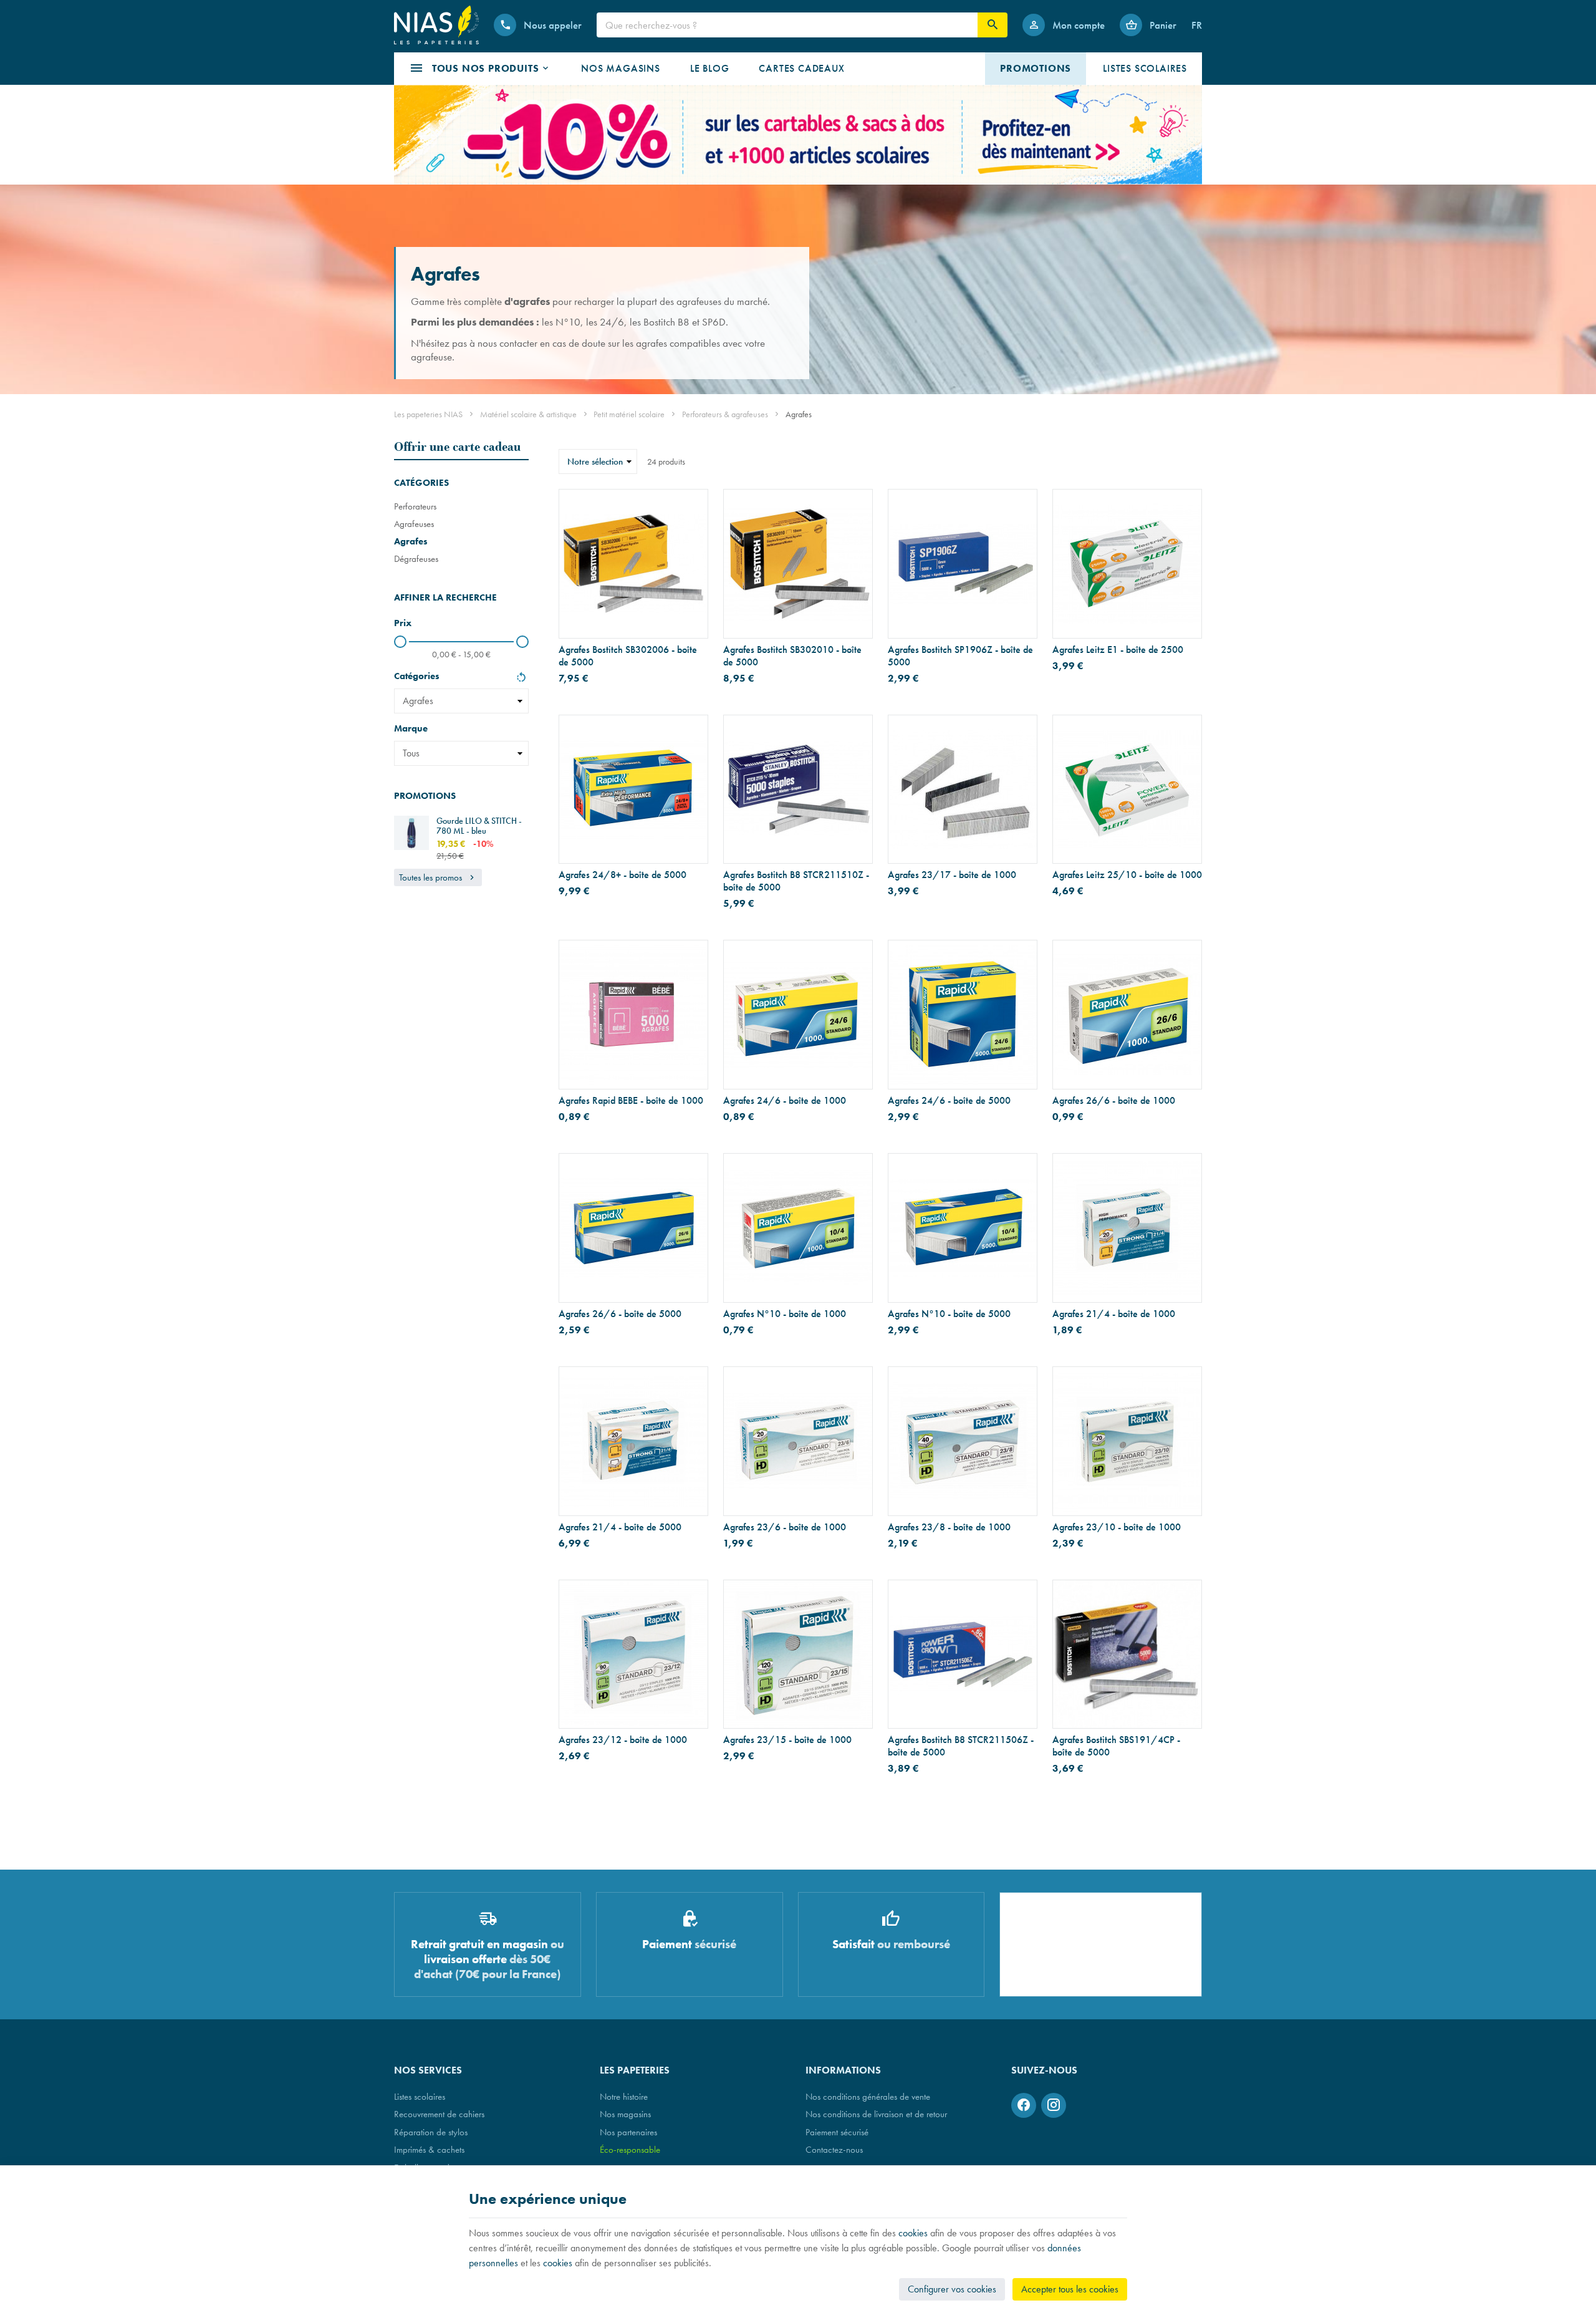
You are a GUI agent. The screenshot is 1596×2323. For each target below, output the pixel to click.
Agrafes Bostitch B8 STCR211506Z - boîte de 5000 (961, 1746)
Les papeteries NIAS (428, 414)
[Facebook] (1024, 2105)
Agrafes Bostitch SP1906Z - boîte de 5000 (960, 656)
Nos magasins (625, 2114)
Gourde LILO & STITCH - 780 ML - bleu (479, 826)
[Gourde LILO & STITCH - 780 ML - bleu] (411, 833)
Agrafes (411, 541)
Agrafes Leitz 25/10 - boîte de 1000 (1127, 875)
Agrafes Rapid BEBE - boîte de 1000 (631, 1101)
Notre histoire (624, 2096)
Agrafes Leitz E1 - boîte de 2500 (1118, 650)
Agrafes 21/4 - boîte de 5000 (620, 1527)
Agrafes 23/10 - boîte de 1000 (1117, 1527)
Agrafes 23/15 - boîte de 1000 (787, 1740)
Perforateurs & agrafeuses (725, 414)
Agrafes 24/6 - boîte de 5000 (949, 1101)
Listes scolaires (420, 2096)
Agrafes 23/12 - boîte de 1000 (623, 1740)
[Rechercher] (993, 25)
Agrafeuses (414, 524)
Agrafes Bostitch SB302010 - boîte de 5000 (792, 656)
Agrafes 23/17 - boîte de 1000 (952, 875)
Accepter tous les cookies (1070, 2289)
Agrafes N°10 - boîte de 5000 (949, 1314)
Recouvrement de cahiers (439, 2114)
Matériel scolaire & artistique (528, 414)
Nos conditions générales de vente (868, 2096)
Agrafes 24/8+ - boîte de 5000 (623, 875)
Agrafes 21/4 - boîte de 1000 (1114, 1314)
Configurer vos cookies (952, 2289)
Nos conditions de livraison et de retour (876, 2114)
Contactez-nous (834, 2149)
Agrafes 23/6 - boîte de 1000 (785, 1527)
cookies (913, 2233)
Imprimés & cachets (429, 2149)
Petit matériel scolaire (629, 414)
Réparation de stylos (431, 2132)
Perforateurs (415, 506)
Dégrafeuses (416, 558)
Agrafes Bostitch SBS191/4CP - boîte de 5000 (1116, 1746)
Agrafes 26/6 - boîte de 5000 (620, 1314)
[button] (480, 69)
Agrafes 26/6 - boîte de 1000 (1114, 1101)
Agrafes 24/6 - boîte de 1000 (785, 1101)
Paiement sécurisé (837, 2132)
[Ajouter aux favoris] (691, 506)
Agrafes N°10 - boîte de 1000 (785, 1314)
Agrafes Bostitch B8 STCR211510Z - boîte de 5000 (796, 881)
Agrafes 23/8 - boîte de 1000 (949, 1527)
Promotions (425, 795)
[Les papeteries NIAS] (436, 25)
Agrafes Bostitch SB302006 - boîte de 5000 (628, 656)
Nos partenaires (628, 2132)
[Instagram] (1054, 2105)
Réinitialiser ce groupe (521, 678)
